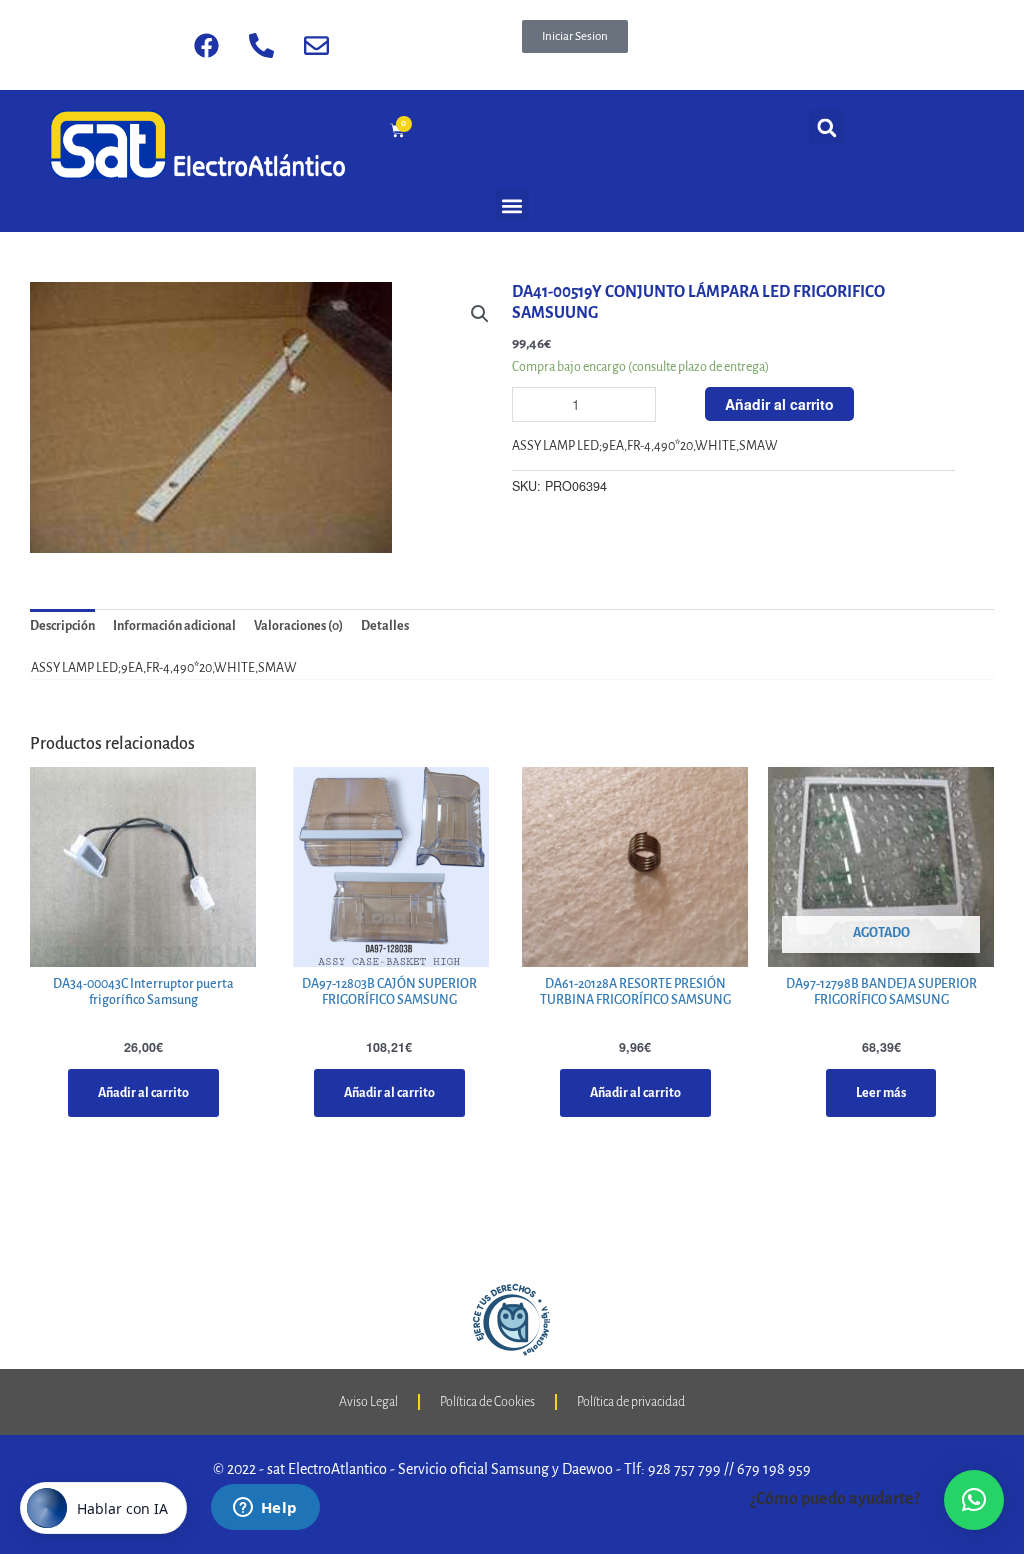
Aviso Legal (368, 1402)
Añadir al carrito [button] (143, 1093)
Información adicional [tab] (174, 626)
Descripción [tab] (62, 626)
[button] (575, 36)
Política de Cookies (487, 1402)
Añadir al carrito (779, 404)
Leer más (881, 1093)
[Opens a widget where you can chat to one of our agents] (265, 1509)
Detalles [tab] (385, 626)
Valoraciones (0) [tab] (298, 626)
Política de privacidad (631, 1402)
